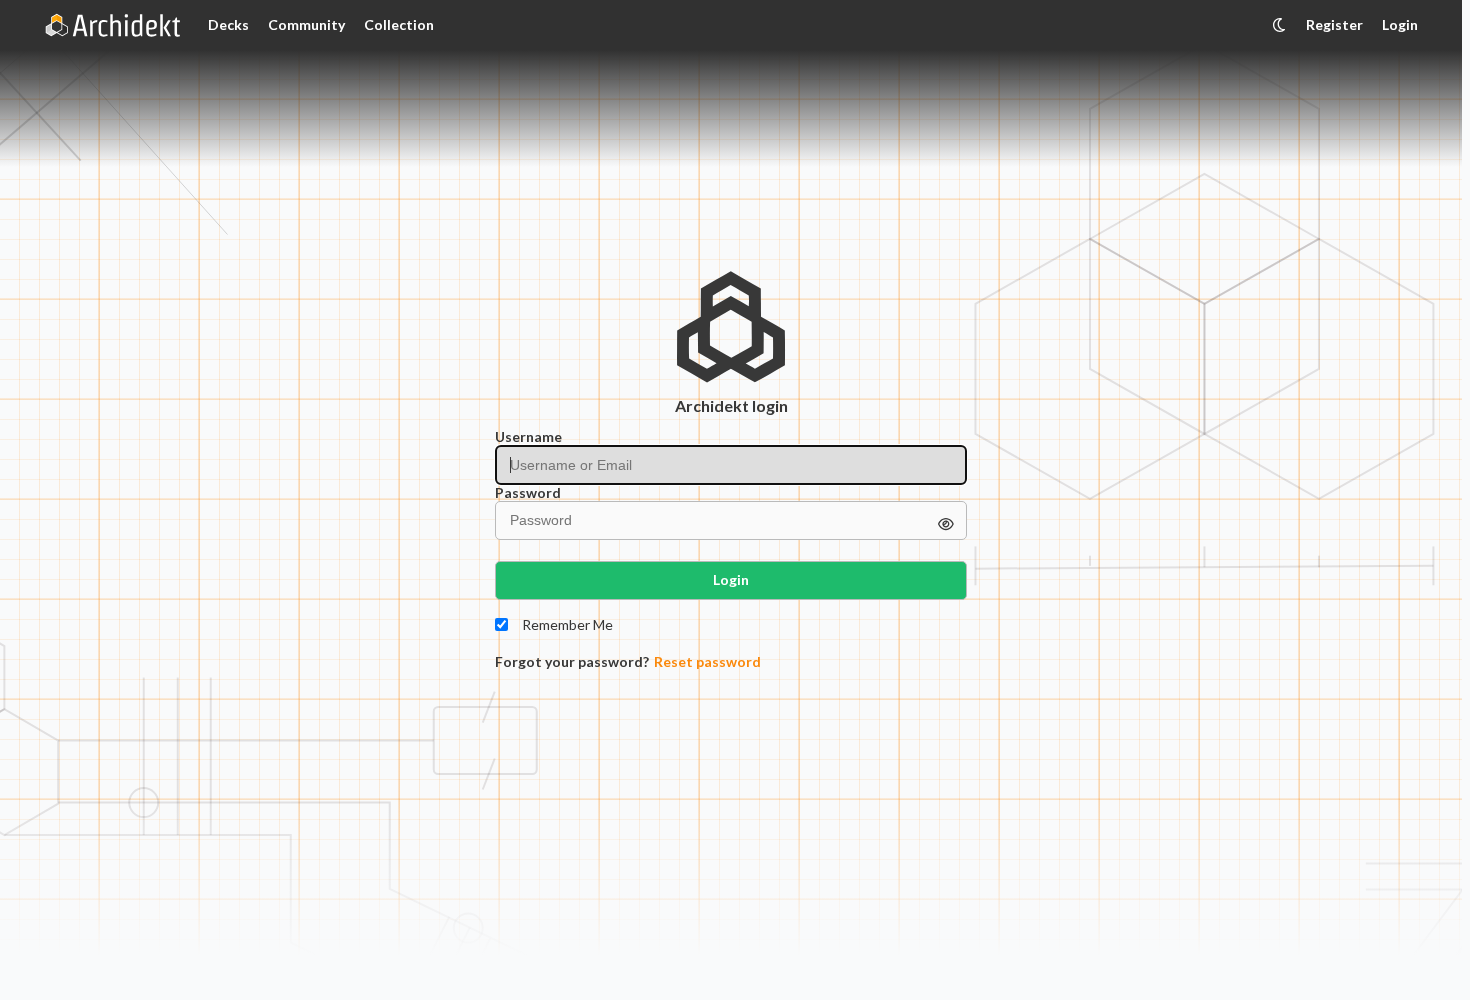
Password (528, 493)
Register (1334, 24)
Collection (399, 24)
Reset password (707, 662)
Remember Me (567, 625)
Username (528, 437)
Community (306, 24)
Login (1400, 24)
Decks (228, 24)
